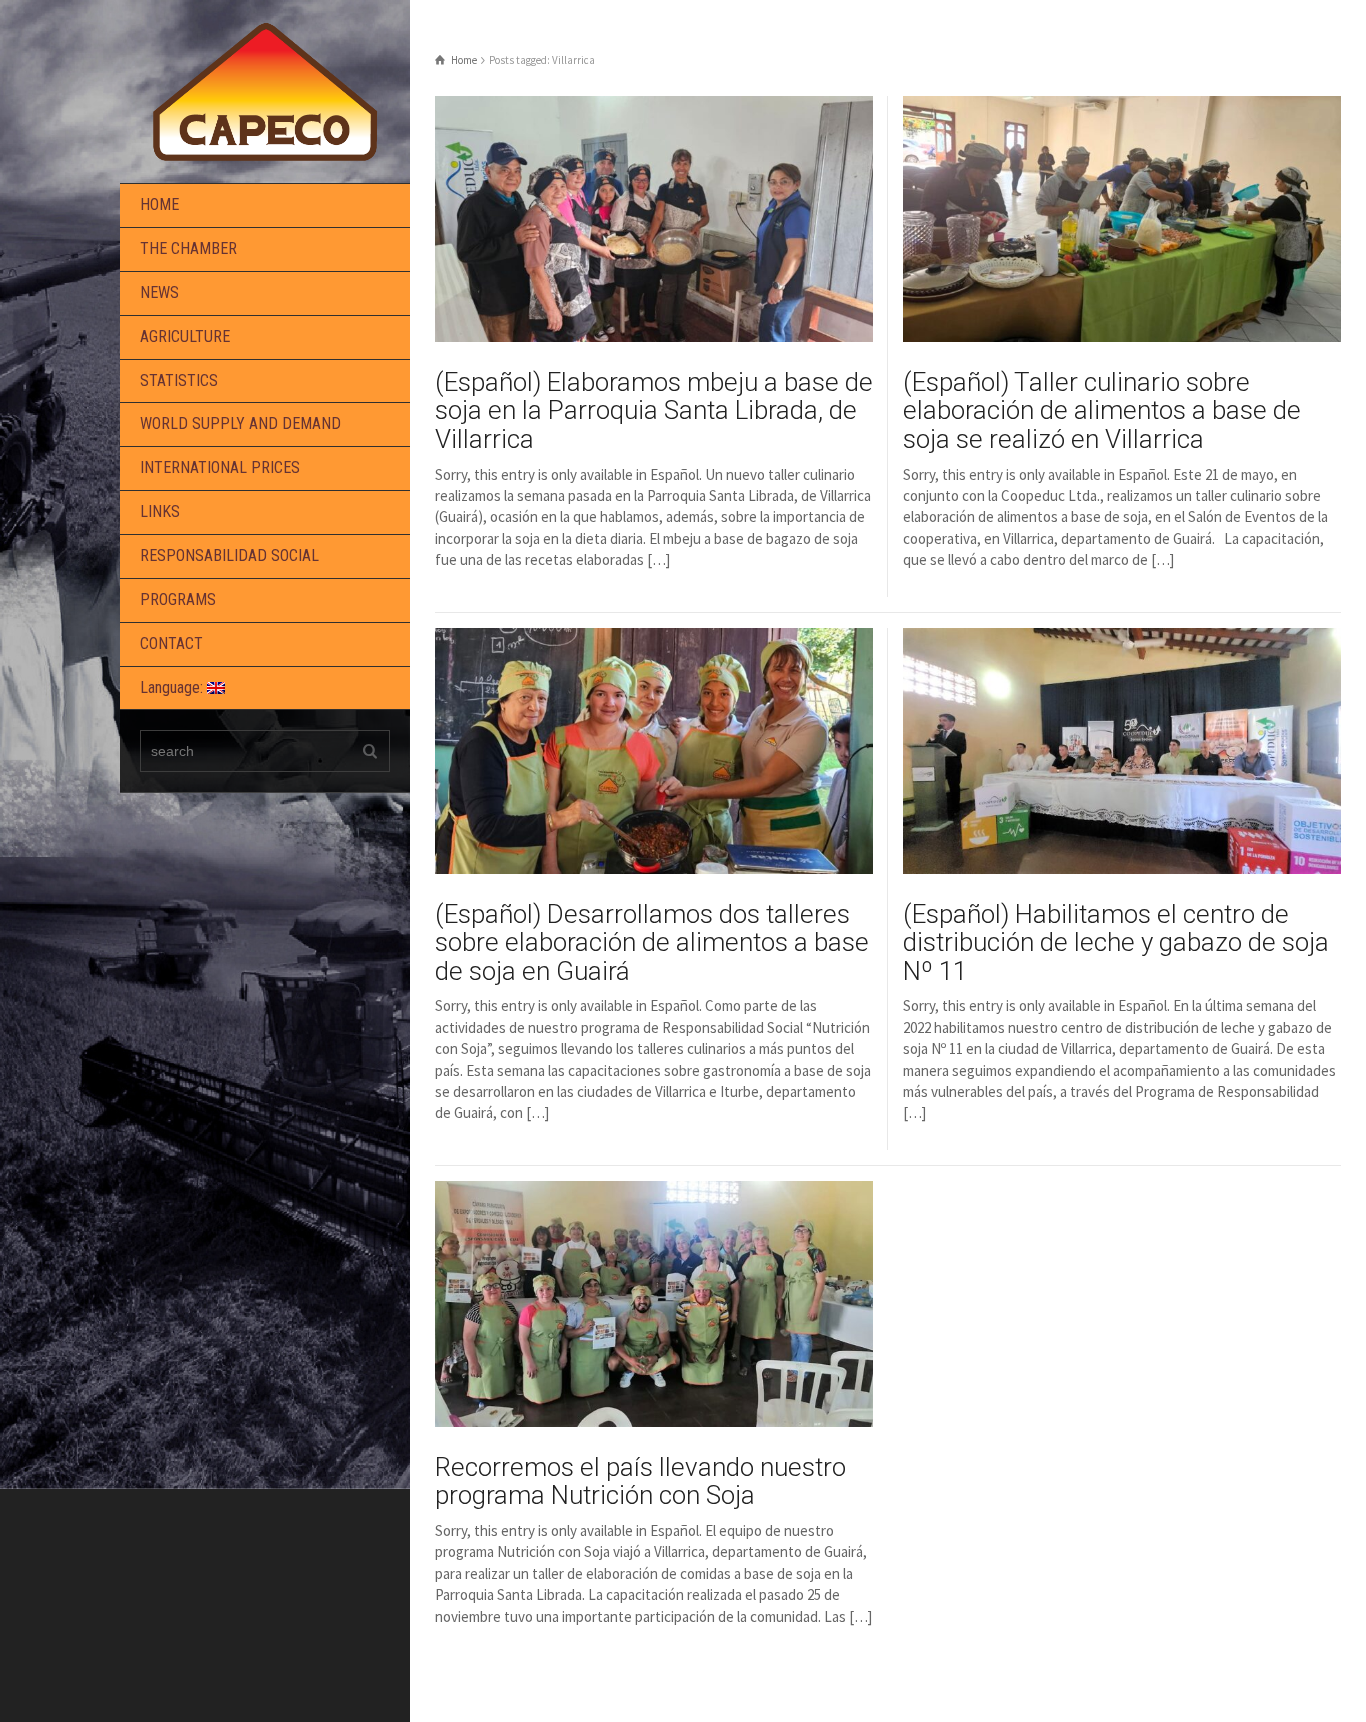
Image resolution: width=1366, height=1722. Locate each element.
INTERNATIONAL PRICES (220, 467)
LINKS (160, 511)
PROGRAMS (178, 599)
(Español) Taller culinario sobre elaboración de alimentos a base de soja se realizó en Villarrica (1102, 410)
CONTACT (171, 643)
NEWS (159, 292)
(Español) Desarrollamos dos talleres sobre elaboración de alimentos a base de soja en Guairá (652, 942)
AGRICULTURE (185, 336)
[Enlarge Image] (654, 219)
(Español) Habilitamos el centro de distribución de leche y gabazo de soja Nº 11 (1116, 942)
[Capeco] (265, 89)
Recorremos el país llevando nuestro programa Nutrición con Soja (640, 1481)
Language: (173, 687)
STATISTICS (179, 380)
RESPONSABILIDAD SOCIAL (229, 555)
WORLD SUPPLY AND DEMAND (240, 423)
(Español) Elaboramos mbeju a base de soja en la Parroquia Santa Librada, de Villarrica (654, 410)
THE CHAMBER (188, 248)
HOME (159, 204)
